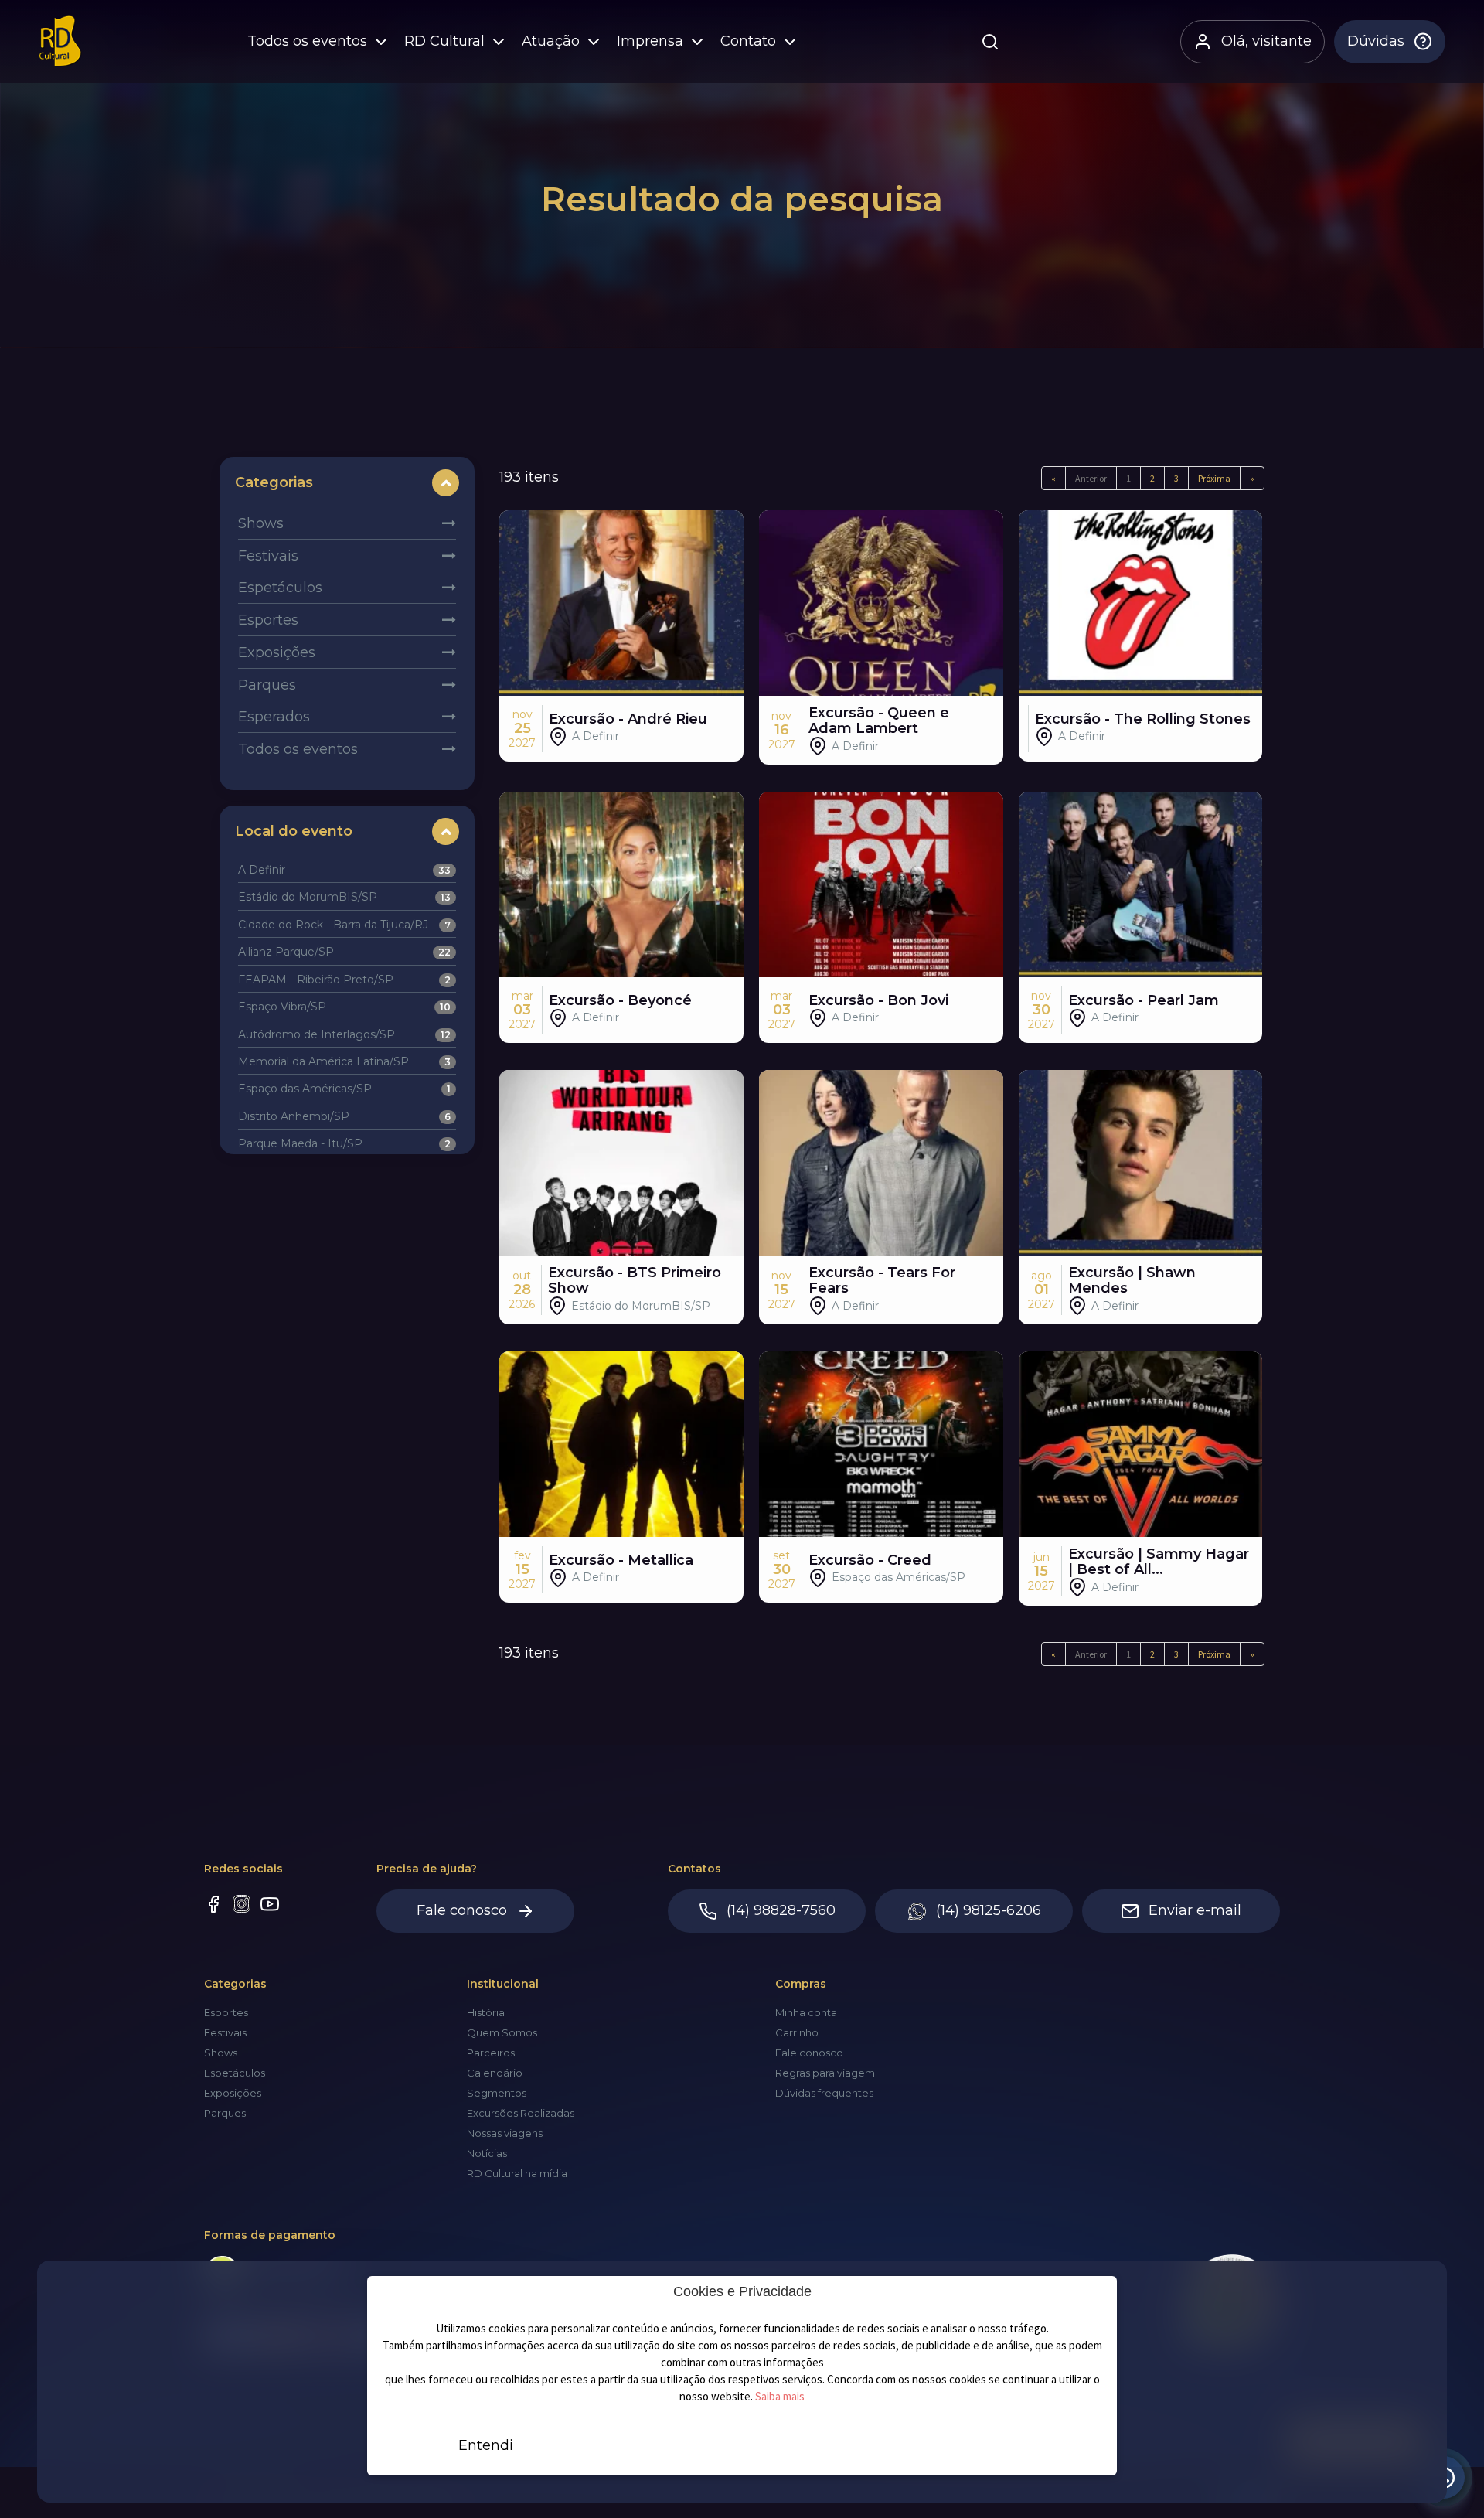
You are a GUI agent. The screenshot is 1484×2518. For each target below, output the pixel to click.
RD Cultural (451, 47)
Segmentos (497, 2093)
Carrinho (797, 2032)
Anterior (1091, 478)
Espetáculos (280, 588)
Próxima (1214, 478)
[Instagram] (242, 1906)
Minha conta (806, 2012)
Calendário (495, 2073)
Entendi (486, 2445)
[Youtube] (270, 1906)
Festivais (268, 556)
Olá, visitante (1266, 47)
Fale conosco (462, 1910)
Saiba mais (780, 2396)
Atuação (558, 47)
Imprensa (657, 47)
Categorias (274, 482)
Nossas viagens (505, 2133)
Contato (755, 47)
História (486, 2012)
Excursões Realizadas (521, 2113)
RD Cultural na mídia (517, 2173)
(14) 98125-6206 (989, 1910)
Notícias (487, 2153)
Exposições (277, 652)
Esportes (268, 620)
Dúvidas (1376, 47)
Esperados (274, 717)
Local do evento (294, 831)
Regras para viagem (825, 2073)
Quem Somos (502, 2032)
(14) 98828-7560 (781, 1910)
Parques (267, 685)
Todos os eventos (314, 47)
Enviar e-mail (1195, 1910)
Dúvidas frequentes (824, 2093)
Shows (261, 523)
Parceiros (491, 2053)
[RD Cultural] (65, 48)
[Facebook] (213, 1906)
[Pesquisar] (993, 48)
